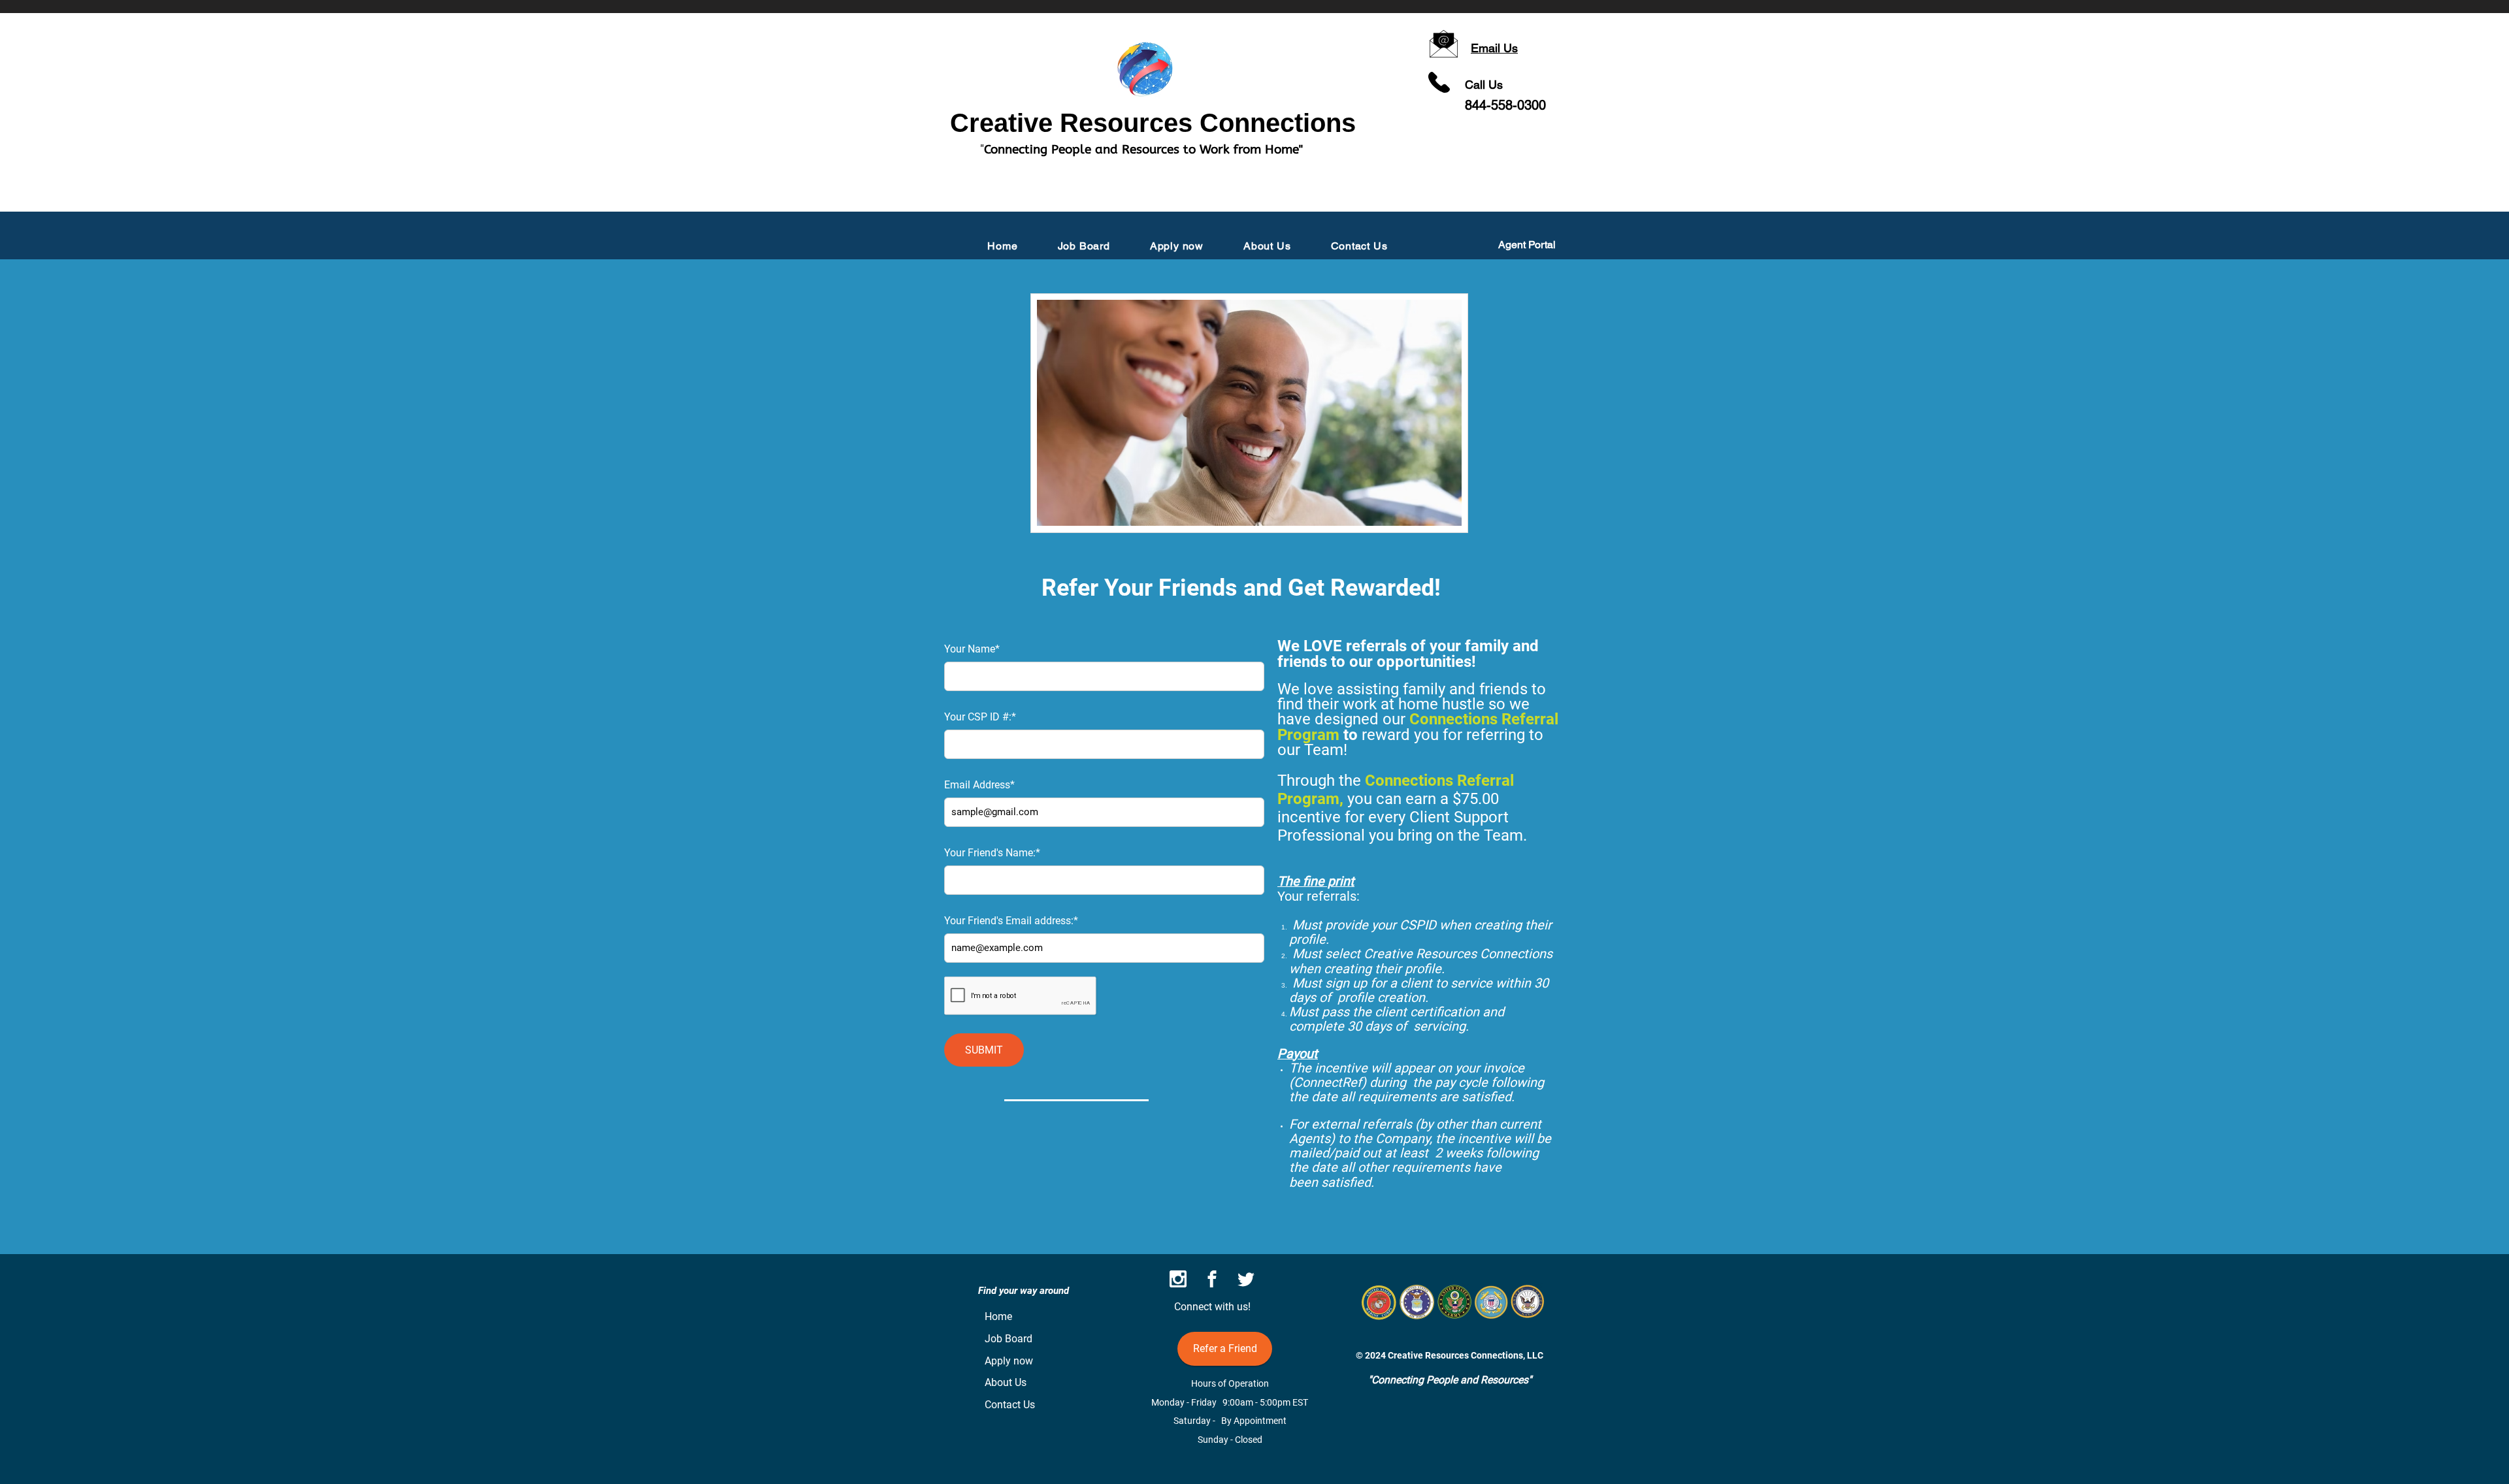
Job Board (1009, 1339)
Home (998, 1316)
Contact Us (1010, 1405)
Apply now (1009, 1361)
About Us (1006, 1382)
